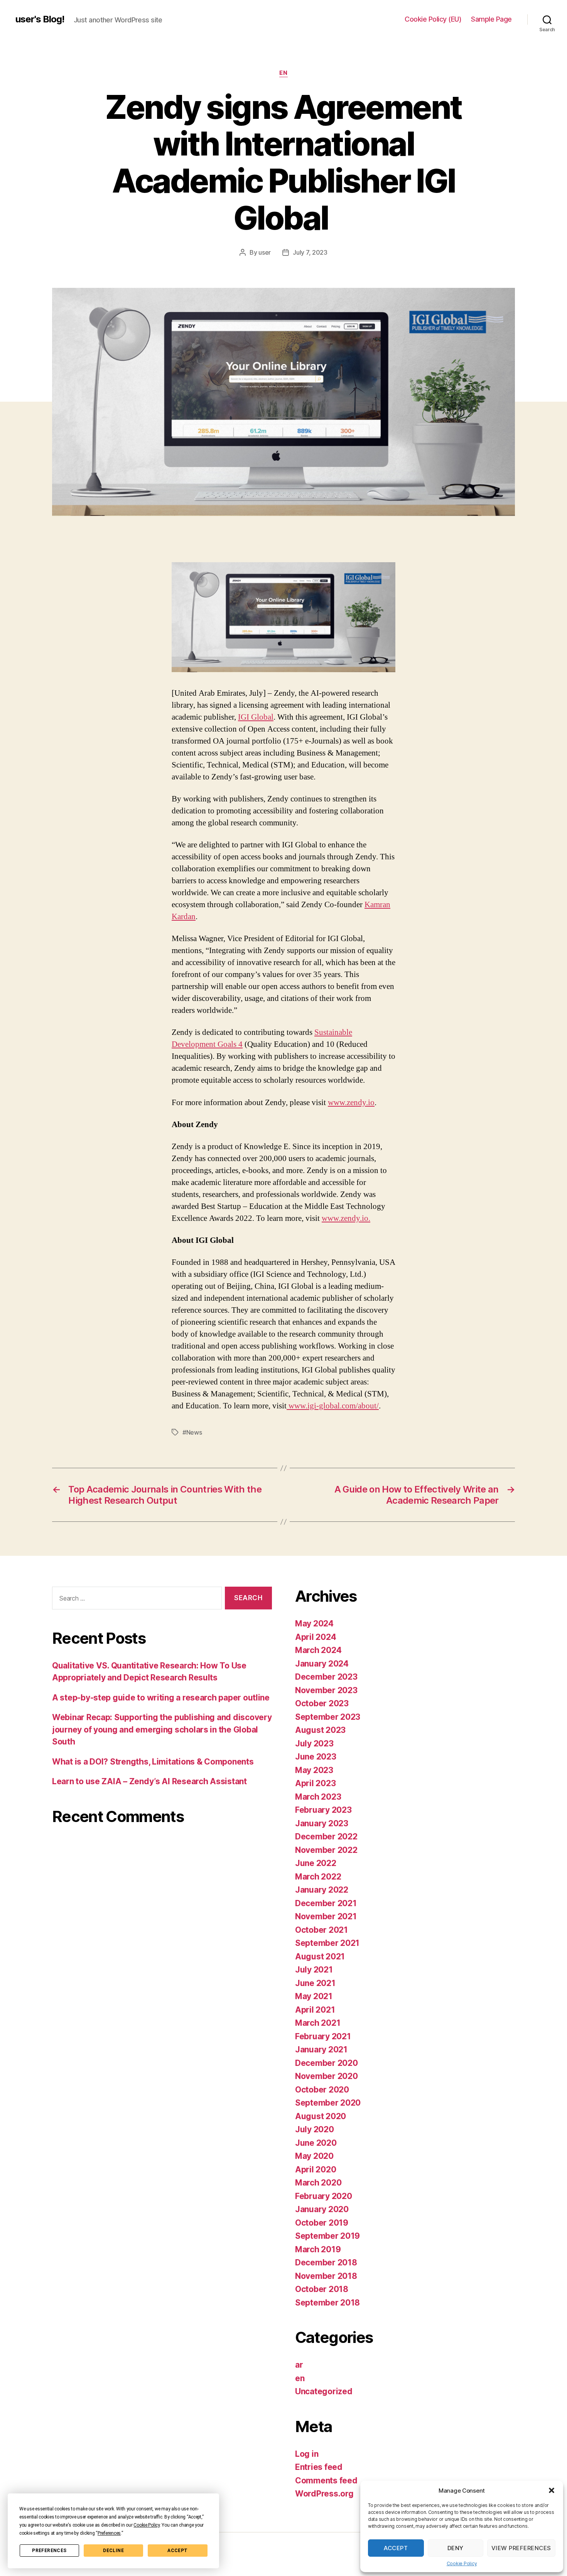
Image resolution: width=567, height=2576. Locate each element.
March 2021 (318, 2023)
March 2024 (318, 1650)
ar (299, 2365)
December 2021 (326, 1903)
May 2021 (314, 1996)
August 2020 (321, 2116)
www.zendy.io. (346, 1218)
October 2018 (322, 2289)
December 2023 (326, 1677)
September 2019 (327, 2236)
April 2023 (315, 1783)
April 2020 (316, 2169)
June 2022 (316, 1863)
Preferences (49, 2551)
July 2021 (314, 1970)
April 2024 (316, 1637)
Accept (177, 2551)
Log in (307, 2454)
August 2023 (320, 1730)
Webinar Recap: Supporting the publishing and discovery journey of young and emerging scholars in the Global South (162, 1729)
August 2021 (320, 1957)
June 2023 (316, 1757)
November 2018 (326, 2276)
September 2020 (328, 2103)
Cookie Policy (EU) (433, 19)
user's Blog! (40, 19)
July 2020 (315, 2129)
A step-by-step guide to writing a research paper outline (161, 1698)
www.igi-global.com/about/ (333, 1406)
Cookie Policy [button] (147, 2525)
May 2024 (314, 1624)
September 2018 (327, 2303)
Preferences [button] (109, 2533)
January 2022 (322, 1890)
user (265, 252)
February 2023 (323, 1810)
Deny (456, 2548)
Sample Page (491, 19)
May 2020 (314, 2156)
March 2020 (318, 2183)
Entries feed (319, 2467)
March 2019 (318, 2249)
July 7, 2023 (310, 252)
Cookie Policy (462, 2563)
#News (192, 1432)
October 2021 (321, 1930)
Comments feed (326, 2480)
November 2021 (326, 1916)
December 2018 (326, 2262)
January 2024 (322, 1664)
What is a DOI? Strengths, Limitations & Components (153, 1762)
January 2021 (321, 2049)
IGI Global (256, 717)
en (283, 73)
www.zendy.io (351, 1103)
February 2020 (324, 2196)
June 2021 (315, 1983)
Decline (113, 2551)
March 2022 (318, 1877)
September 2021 (327, 1943)
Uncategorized (324, 2391)
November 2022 (326, 1850)
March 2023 (318, 1797)
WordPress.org (324, 2494)
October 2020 (322, 2090)
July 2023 (314, 1744)
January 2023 (322, 1823)
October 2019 (322, 2223)
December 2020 (327, 2063)
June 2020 (316, 2143)
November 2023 (326, 1690)
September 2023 (328, 1717)
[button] (552, 2490)
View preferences (521, 2548)
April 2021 (315, 2010)
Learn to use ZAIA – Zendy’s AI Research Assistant (149, 1781)
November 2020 (327, 2076)
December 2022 (326, 1836)
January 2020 (322, 2209)
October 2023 (322, 1703)
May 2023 (314, 1770)
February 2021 (323, 2036)
